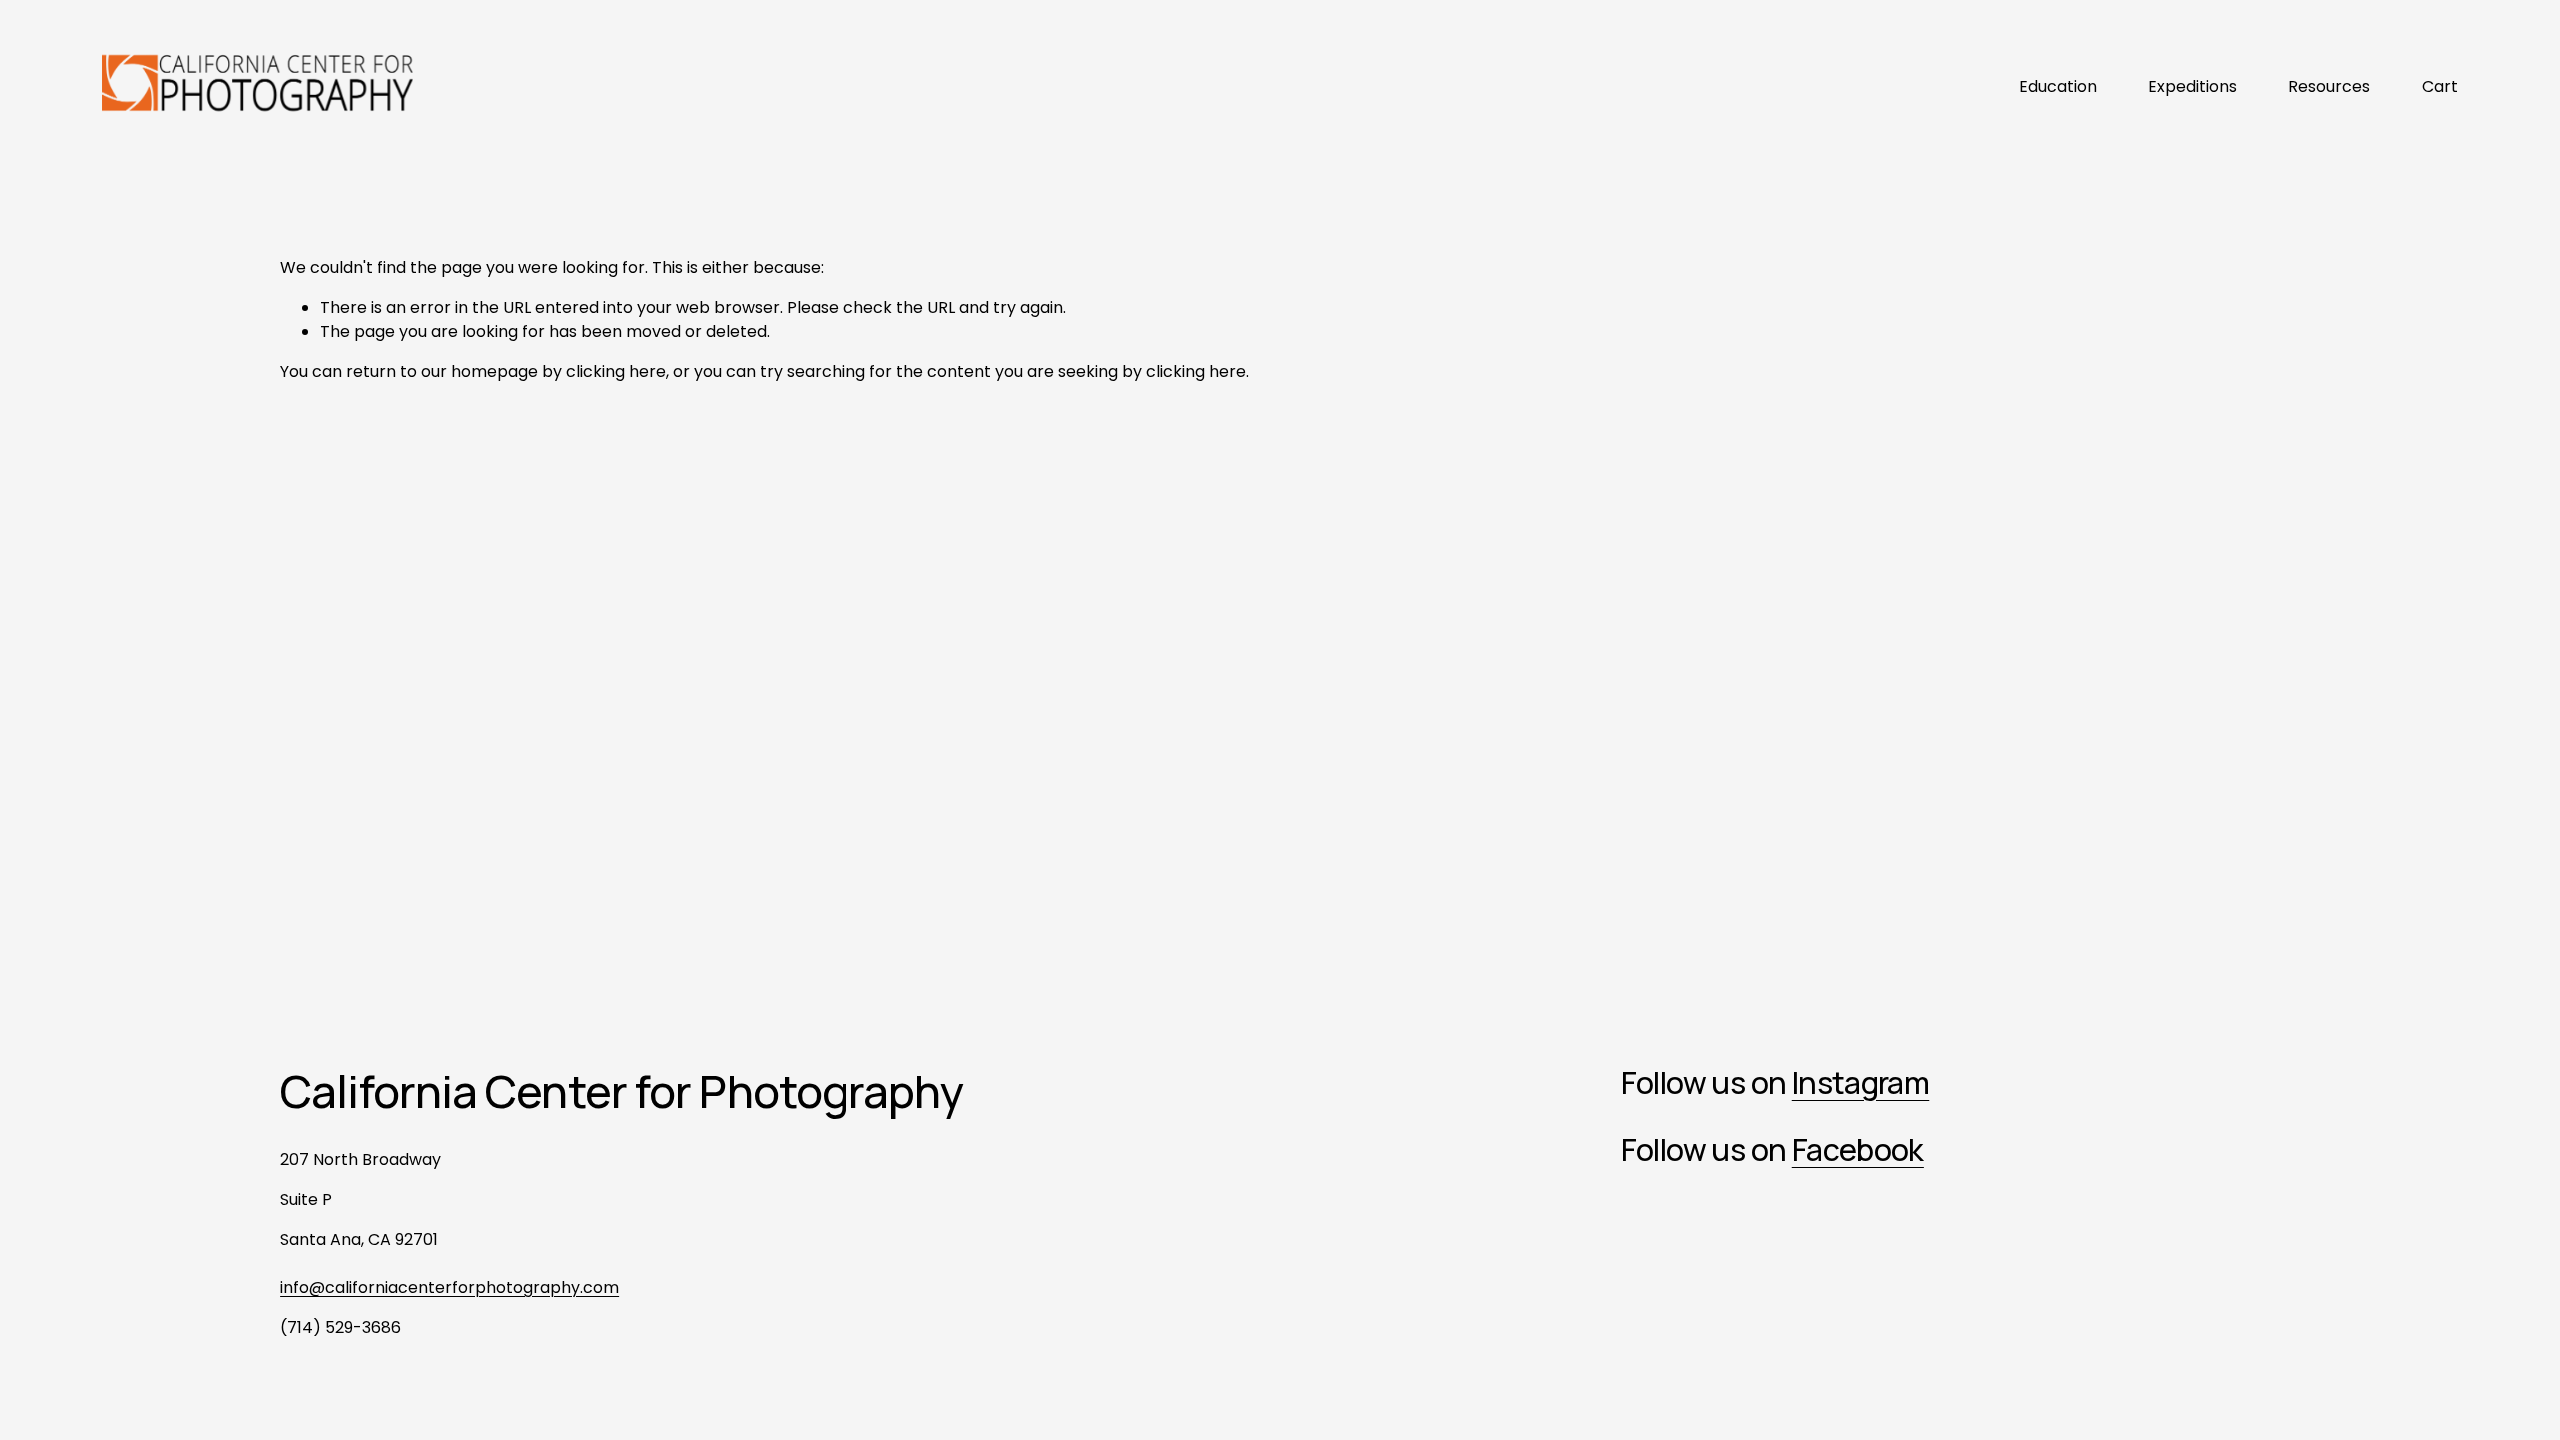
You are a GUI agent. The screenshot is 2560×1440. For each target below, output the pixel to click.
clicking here (616, 371)
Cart (2440, 86)
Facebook (1858, 1150)
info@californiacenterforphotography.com (449, 1287)
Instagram (1861, 1083)
